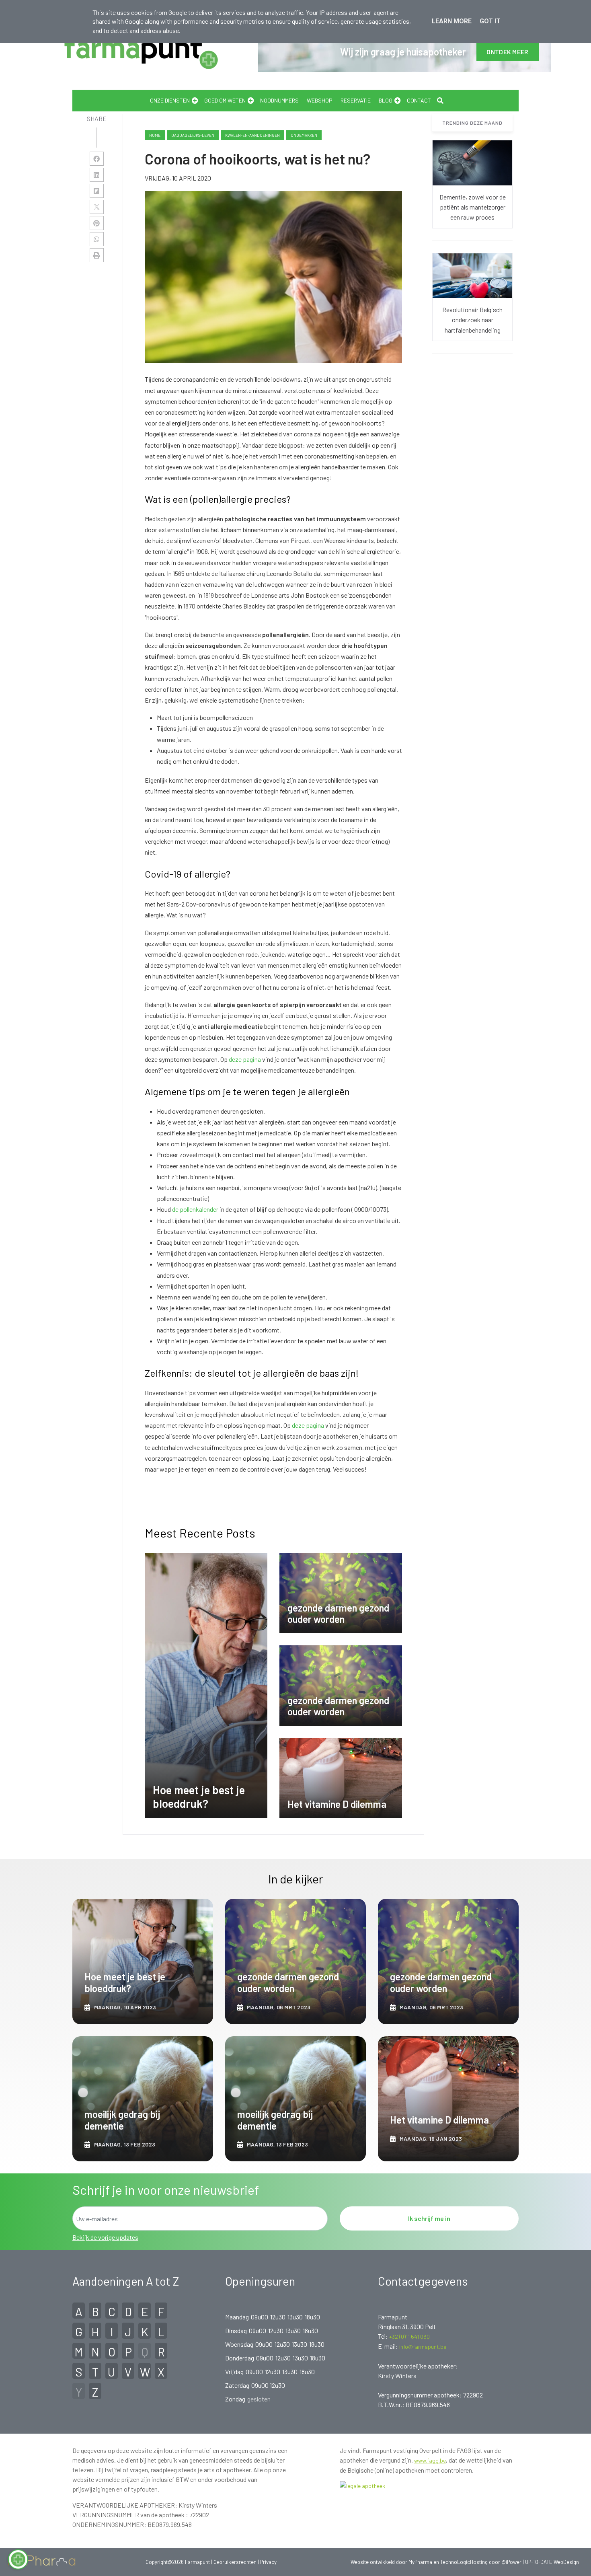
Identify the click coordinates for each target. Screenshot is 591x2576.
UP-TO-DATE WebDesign (552, 2562)
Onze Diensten (170, 100)
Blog (386, 100)
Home (155, 135)
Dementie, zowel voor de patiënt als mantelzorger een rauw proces (473, 207)
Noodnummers (279, 100)
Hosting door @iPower (496, 2562)
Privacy (268, 2562)
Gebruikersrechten (236, 2562)
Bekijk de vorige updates (105, 2237)
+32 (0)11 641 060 (409, 2336)
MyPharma (420, 2562)
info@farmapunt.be (423, 2347)
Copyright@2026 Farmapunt (178, 2562)
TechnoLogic (455, 2562)
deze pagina (245, 1059)
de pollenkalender (195, 1209)
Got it (490, 21)
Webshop (320, 100)
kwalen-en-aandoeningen (252, 135)
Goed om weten (225, 100)
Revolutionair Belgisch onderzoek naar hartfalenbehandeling (472, 320)
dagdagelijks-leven (193, 135)
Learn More (452, 21)
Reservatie (356, 100)
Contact (419, 100)
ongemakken (304, 135)
